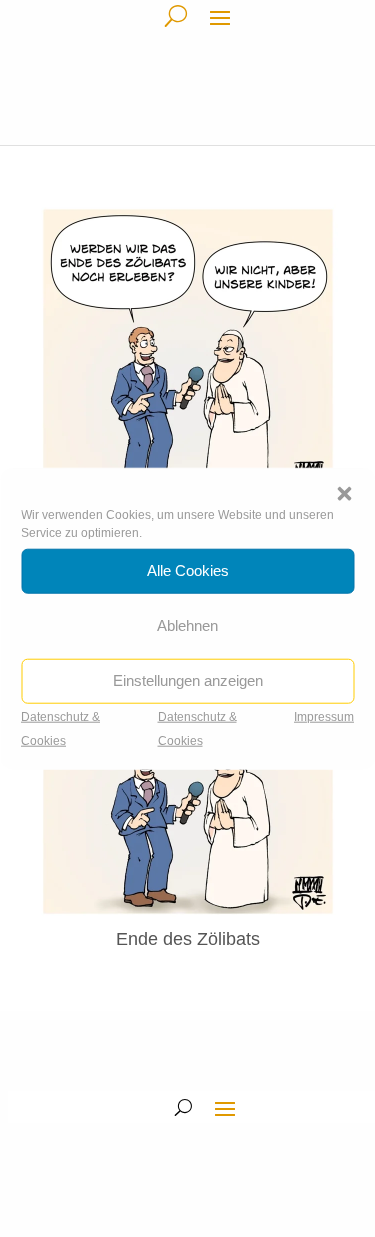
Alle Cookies (188, 570)
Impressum (324, 716)
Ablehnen (187, 625)
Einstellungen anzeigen (188, 680)
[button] (344, 493)
